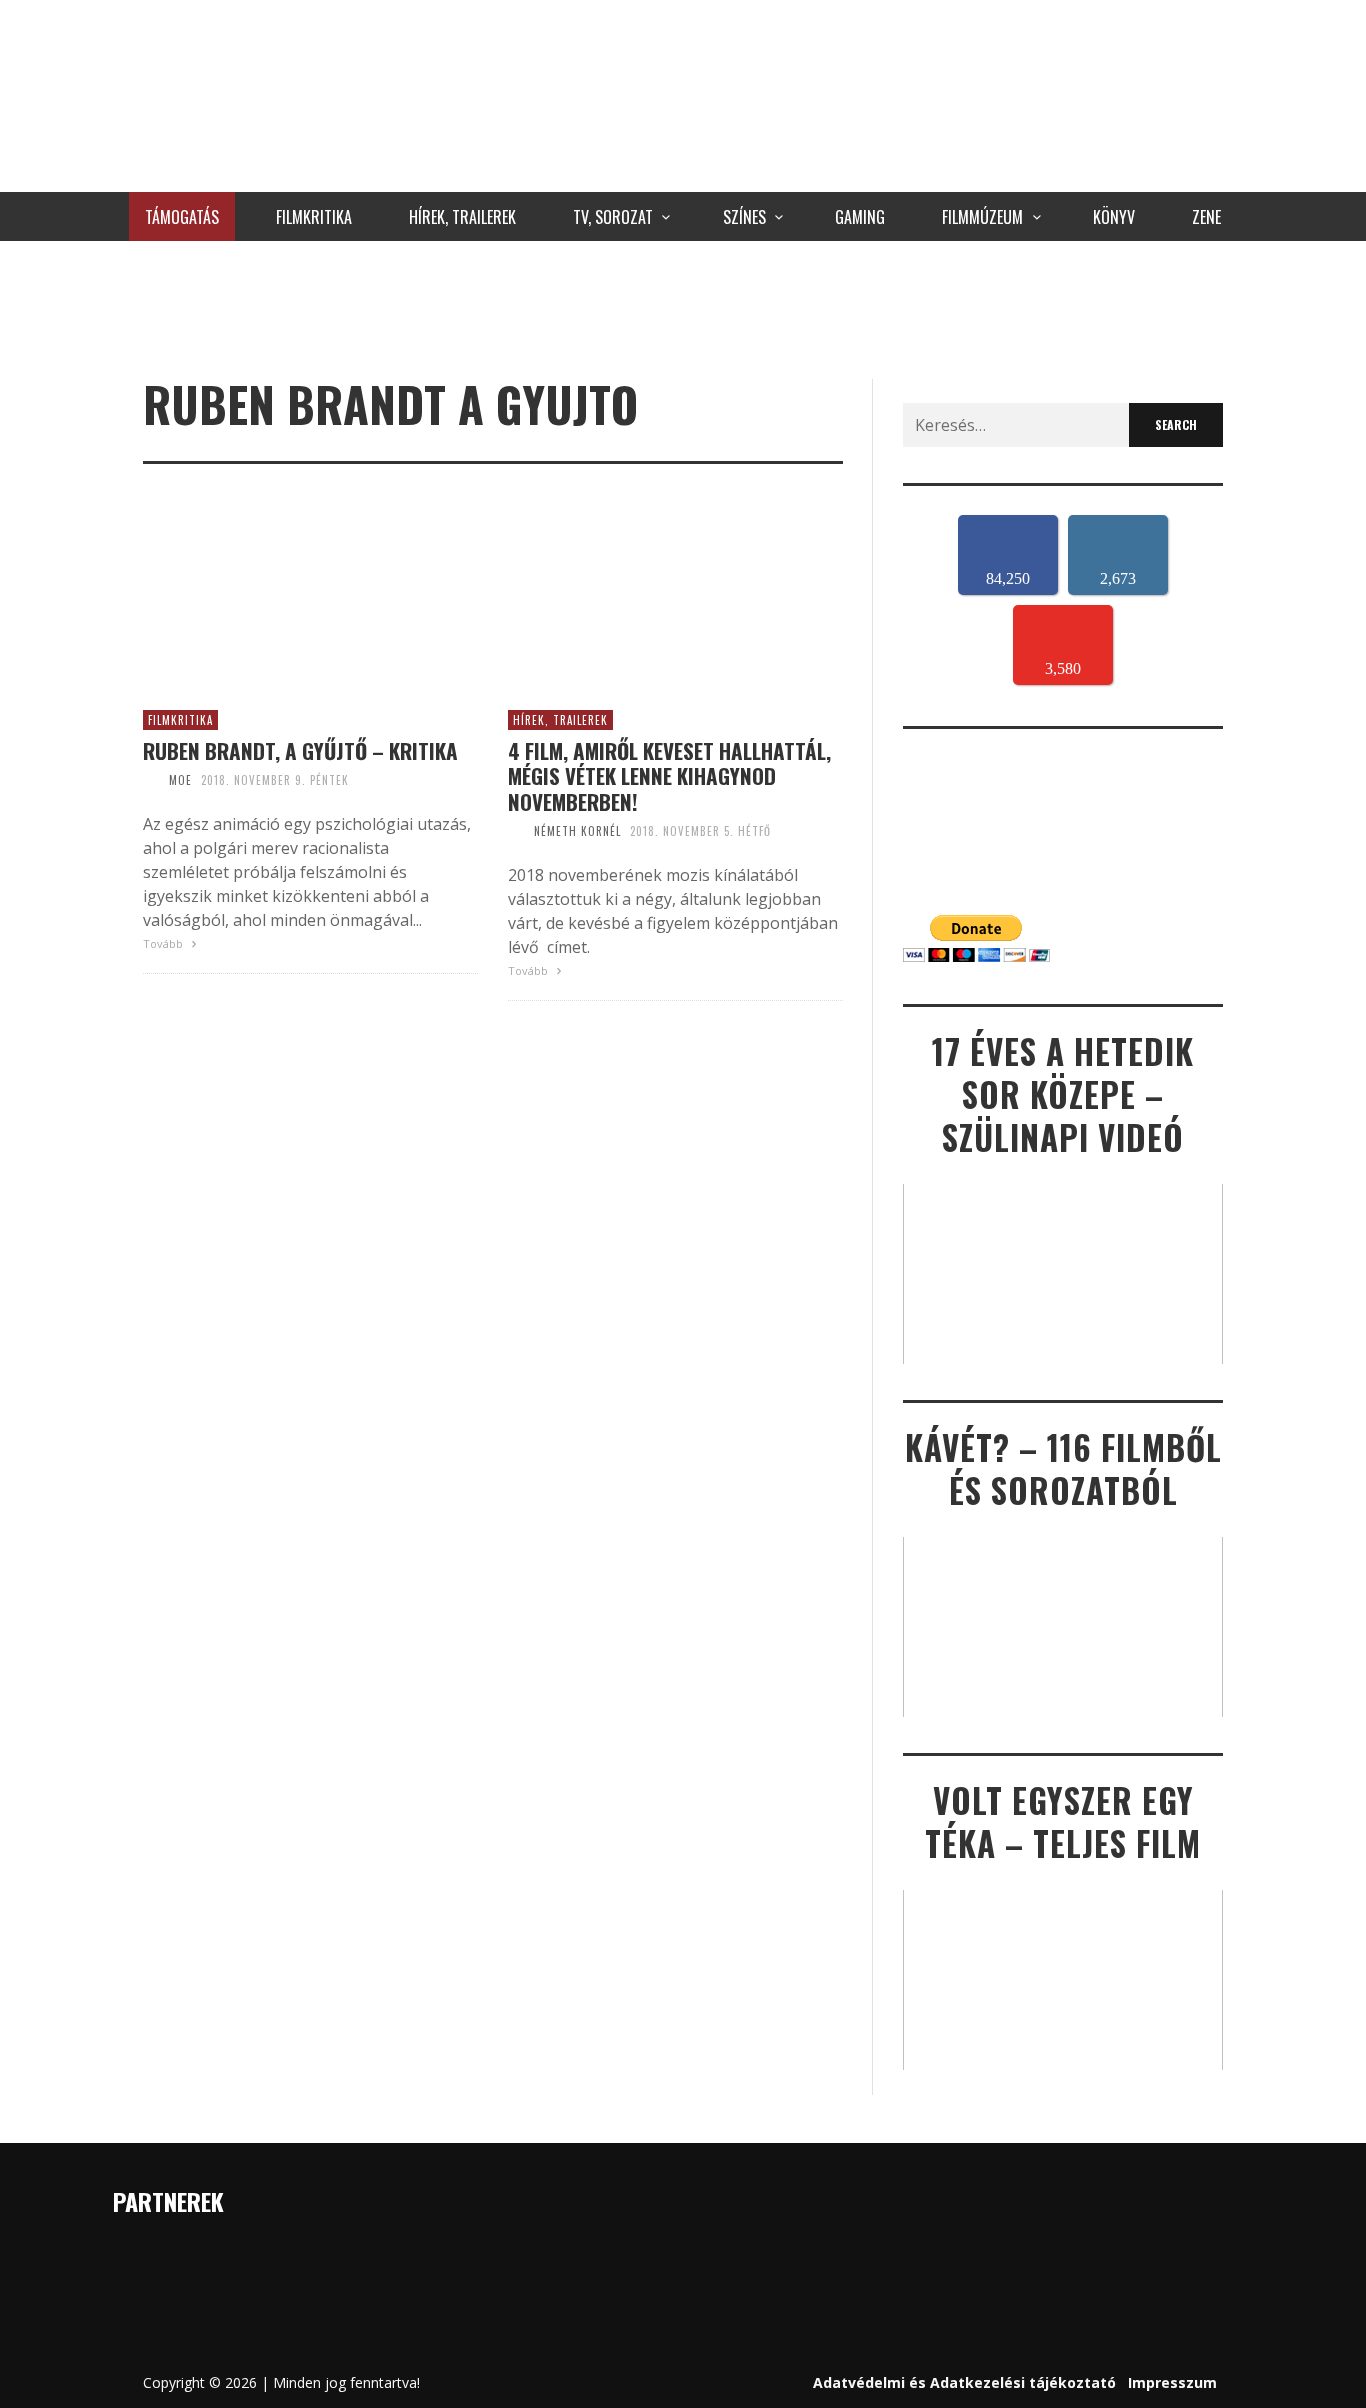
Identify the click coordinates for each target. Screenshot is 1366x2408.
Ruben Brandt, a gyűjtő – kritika (300, 750)
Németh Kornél (577, 831)
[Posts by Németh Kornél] (516, 831)
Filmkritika (180, 720)
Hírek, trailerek (560, 720)
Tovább (164, 943)
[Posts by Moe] (151, 780)
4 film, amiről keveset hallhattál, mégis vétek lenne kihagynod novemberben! (669, 776)
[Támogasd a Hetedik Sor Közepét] (683, 305)
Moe (180, 780)
